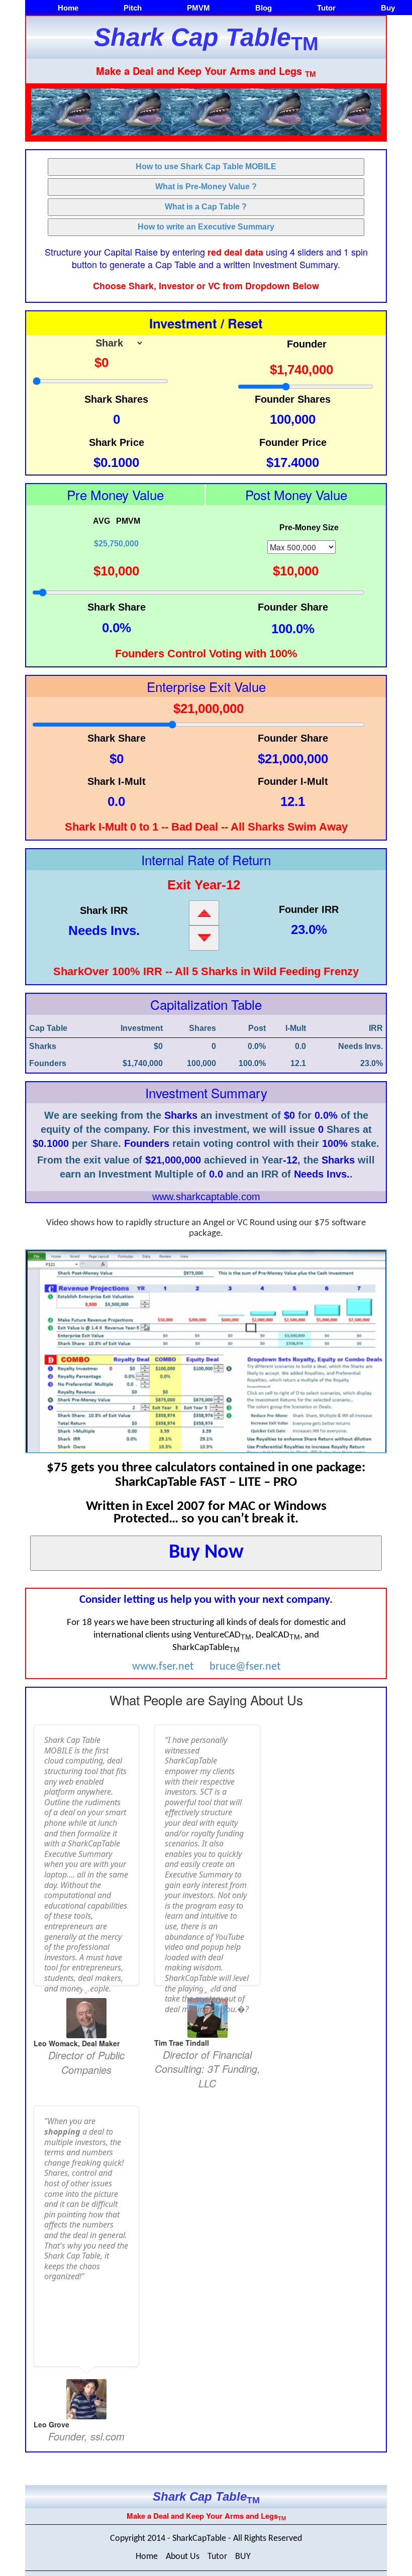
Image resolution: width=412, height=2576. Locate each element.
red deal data (235, 253)
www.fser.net (163, 1667)
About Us (183, 2557)
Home (68, 8)
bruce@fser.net (245, 1667)
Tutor (326, 8)
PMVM (198, 8)
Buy (388, 8)
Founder (307, 344)
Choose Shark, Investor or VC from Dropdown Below (206, 286)
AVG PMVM (117, 533)
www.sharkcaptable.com (206, 1197)
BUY (243, 2557)
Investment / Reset (206, 323)
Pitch (133, 8)
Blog (264, 8)
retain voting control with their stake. (252, 1143)
